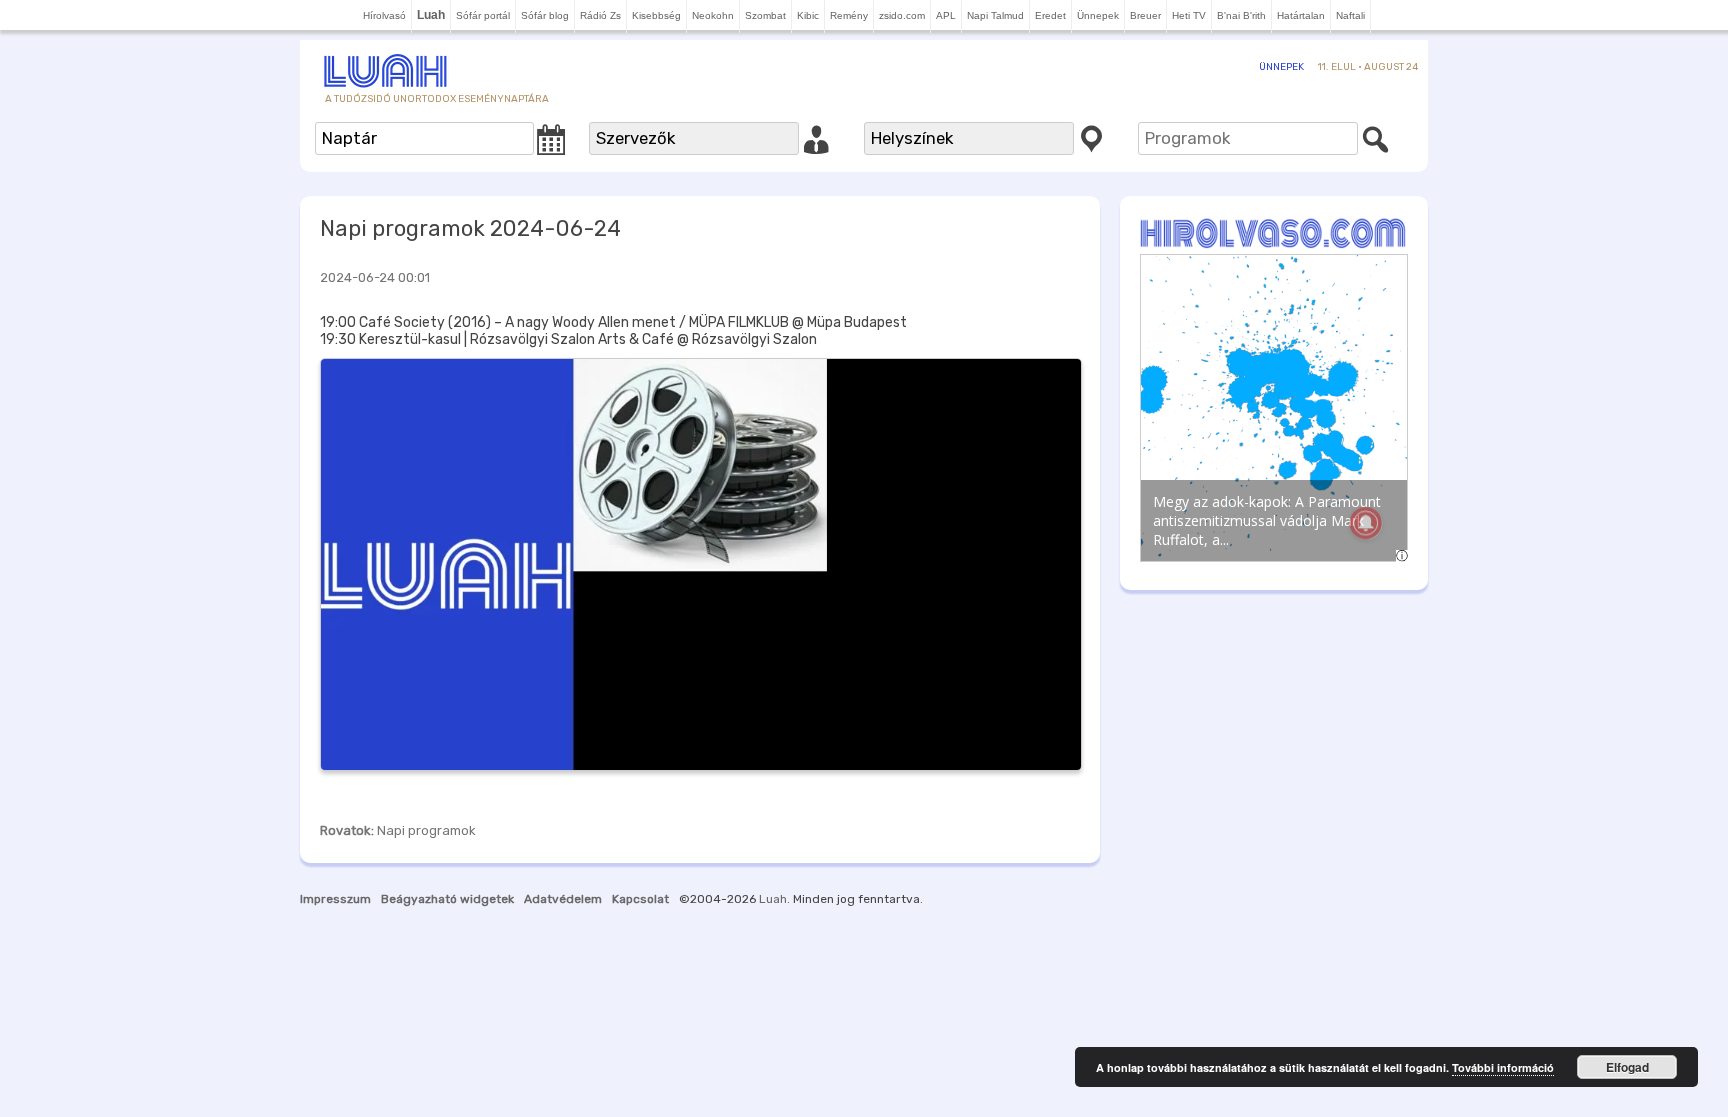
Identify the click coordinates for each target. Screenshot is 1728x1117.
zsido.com (902, 15)
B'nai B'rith (1241, 15)
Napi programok (426, 830)
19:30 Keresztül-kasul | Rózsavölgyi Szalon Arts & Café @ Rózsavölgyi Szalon (568, 339)
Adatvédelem (563, 899)
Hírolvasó (384, 15)
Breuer (1145, 15)
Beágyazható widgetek (447, 899)
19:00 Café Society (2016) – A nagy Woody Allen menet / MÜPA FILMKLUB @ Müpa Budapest (613, 322)
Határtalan (1301, 15)
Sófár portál (483, 15)
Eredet (1050, 15)
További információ (1503, 1067)
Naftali (1350, 15)
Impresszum (335, 899)
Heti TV (1189, 15)
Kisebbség (656, 15)
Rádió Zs (600, 15)
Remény (849, 15)
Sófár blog (545, 15)
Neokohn (713, 15)
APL (946, 15)
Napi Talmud (995, 15)
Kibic (808, 15)
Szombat (765, 15)
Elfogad (1627, 1067)
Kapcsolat (640, 899)
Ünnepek (1098, 15)
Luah (773, 899)
